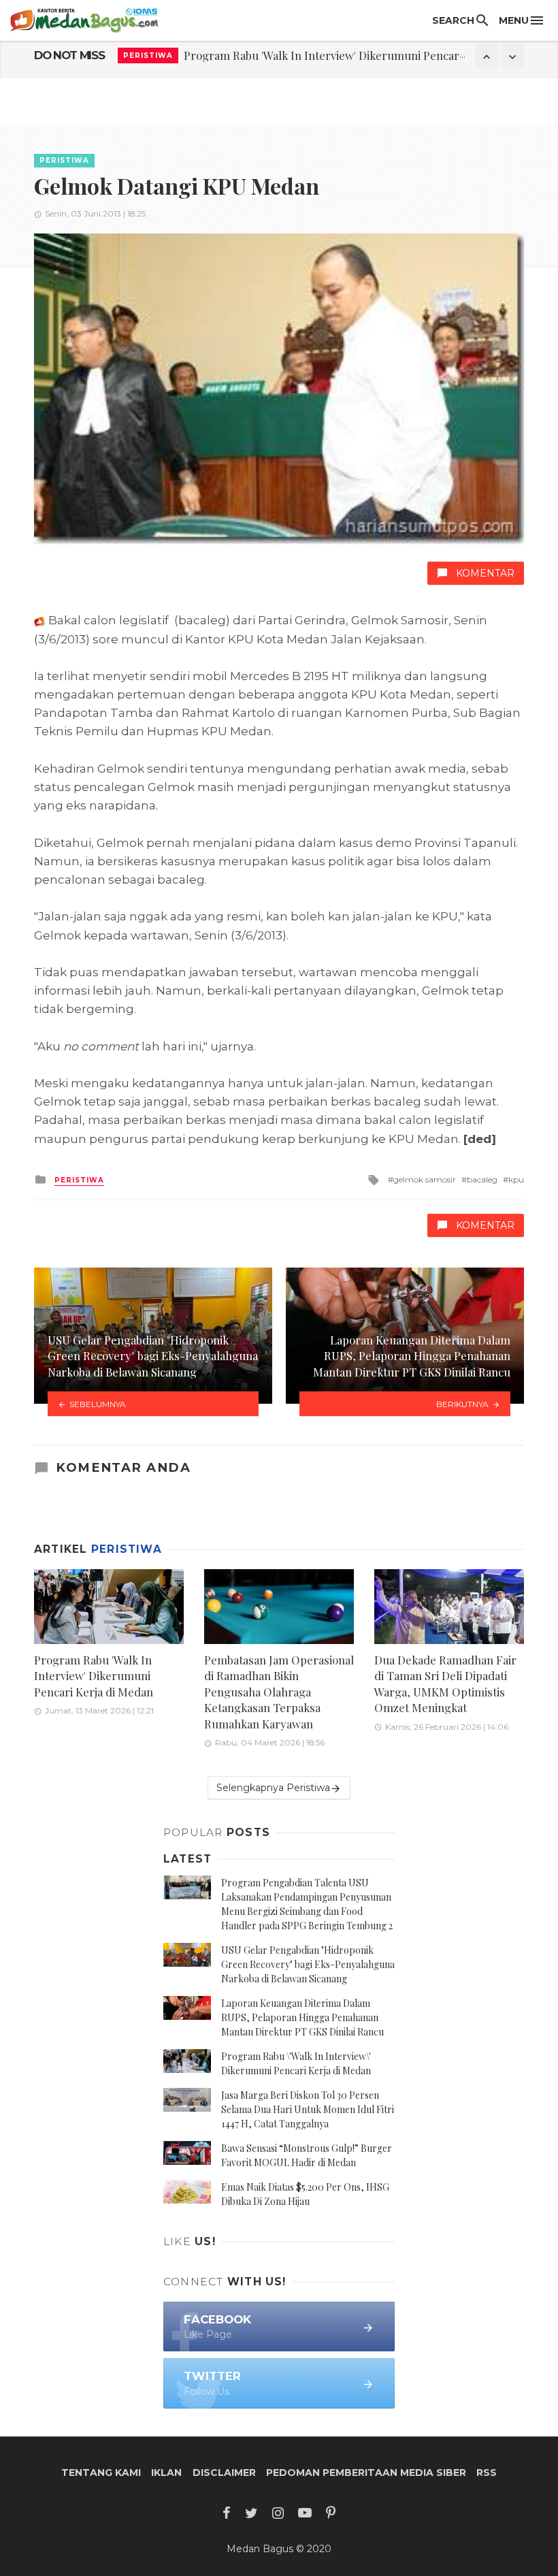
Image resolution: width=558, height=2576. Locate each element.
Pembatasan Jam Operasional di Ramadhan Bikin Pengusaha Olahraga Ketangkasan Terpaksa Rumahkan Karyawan (279, 1692)
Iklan (166, 2473)
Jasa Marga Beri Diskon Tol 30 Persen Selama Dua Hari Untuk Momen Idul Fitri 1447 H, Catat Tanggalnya (308, 2109)
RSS (487, 2473)
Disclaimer (224, 2473)
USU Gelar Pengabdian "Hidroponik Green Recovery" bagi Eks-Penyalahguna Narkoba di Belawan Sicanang (308, 1964)
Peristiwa (148, 55)
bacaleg (482, 1179)
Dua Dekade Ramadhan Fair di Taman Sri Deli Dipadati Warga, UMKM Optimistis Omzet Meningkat (445, 1684)
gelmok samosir (425, 1179)
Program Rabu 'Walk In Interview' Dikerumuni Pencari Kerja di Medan (363, 55)
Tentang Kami (101, 2473)
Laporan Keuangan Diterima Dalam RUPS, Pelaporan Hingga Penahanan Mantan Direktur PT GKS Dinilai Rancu (302, 2017)
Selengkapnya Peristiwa (273, 1788)
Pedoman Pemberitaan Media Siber (366, 2473)
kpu (516, 1179)
